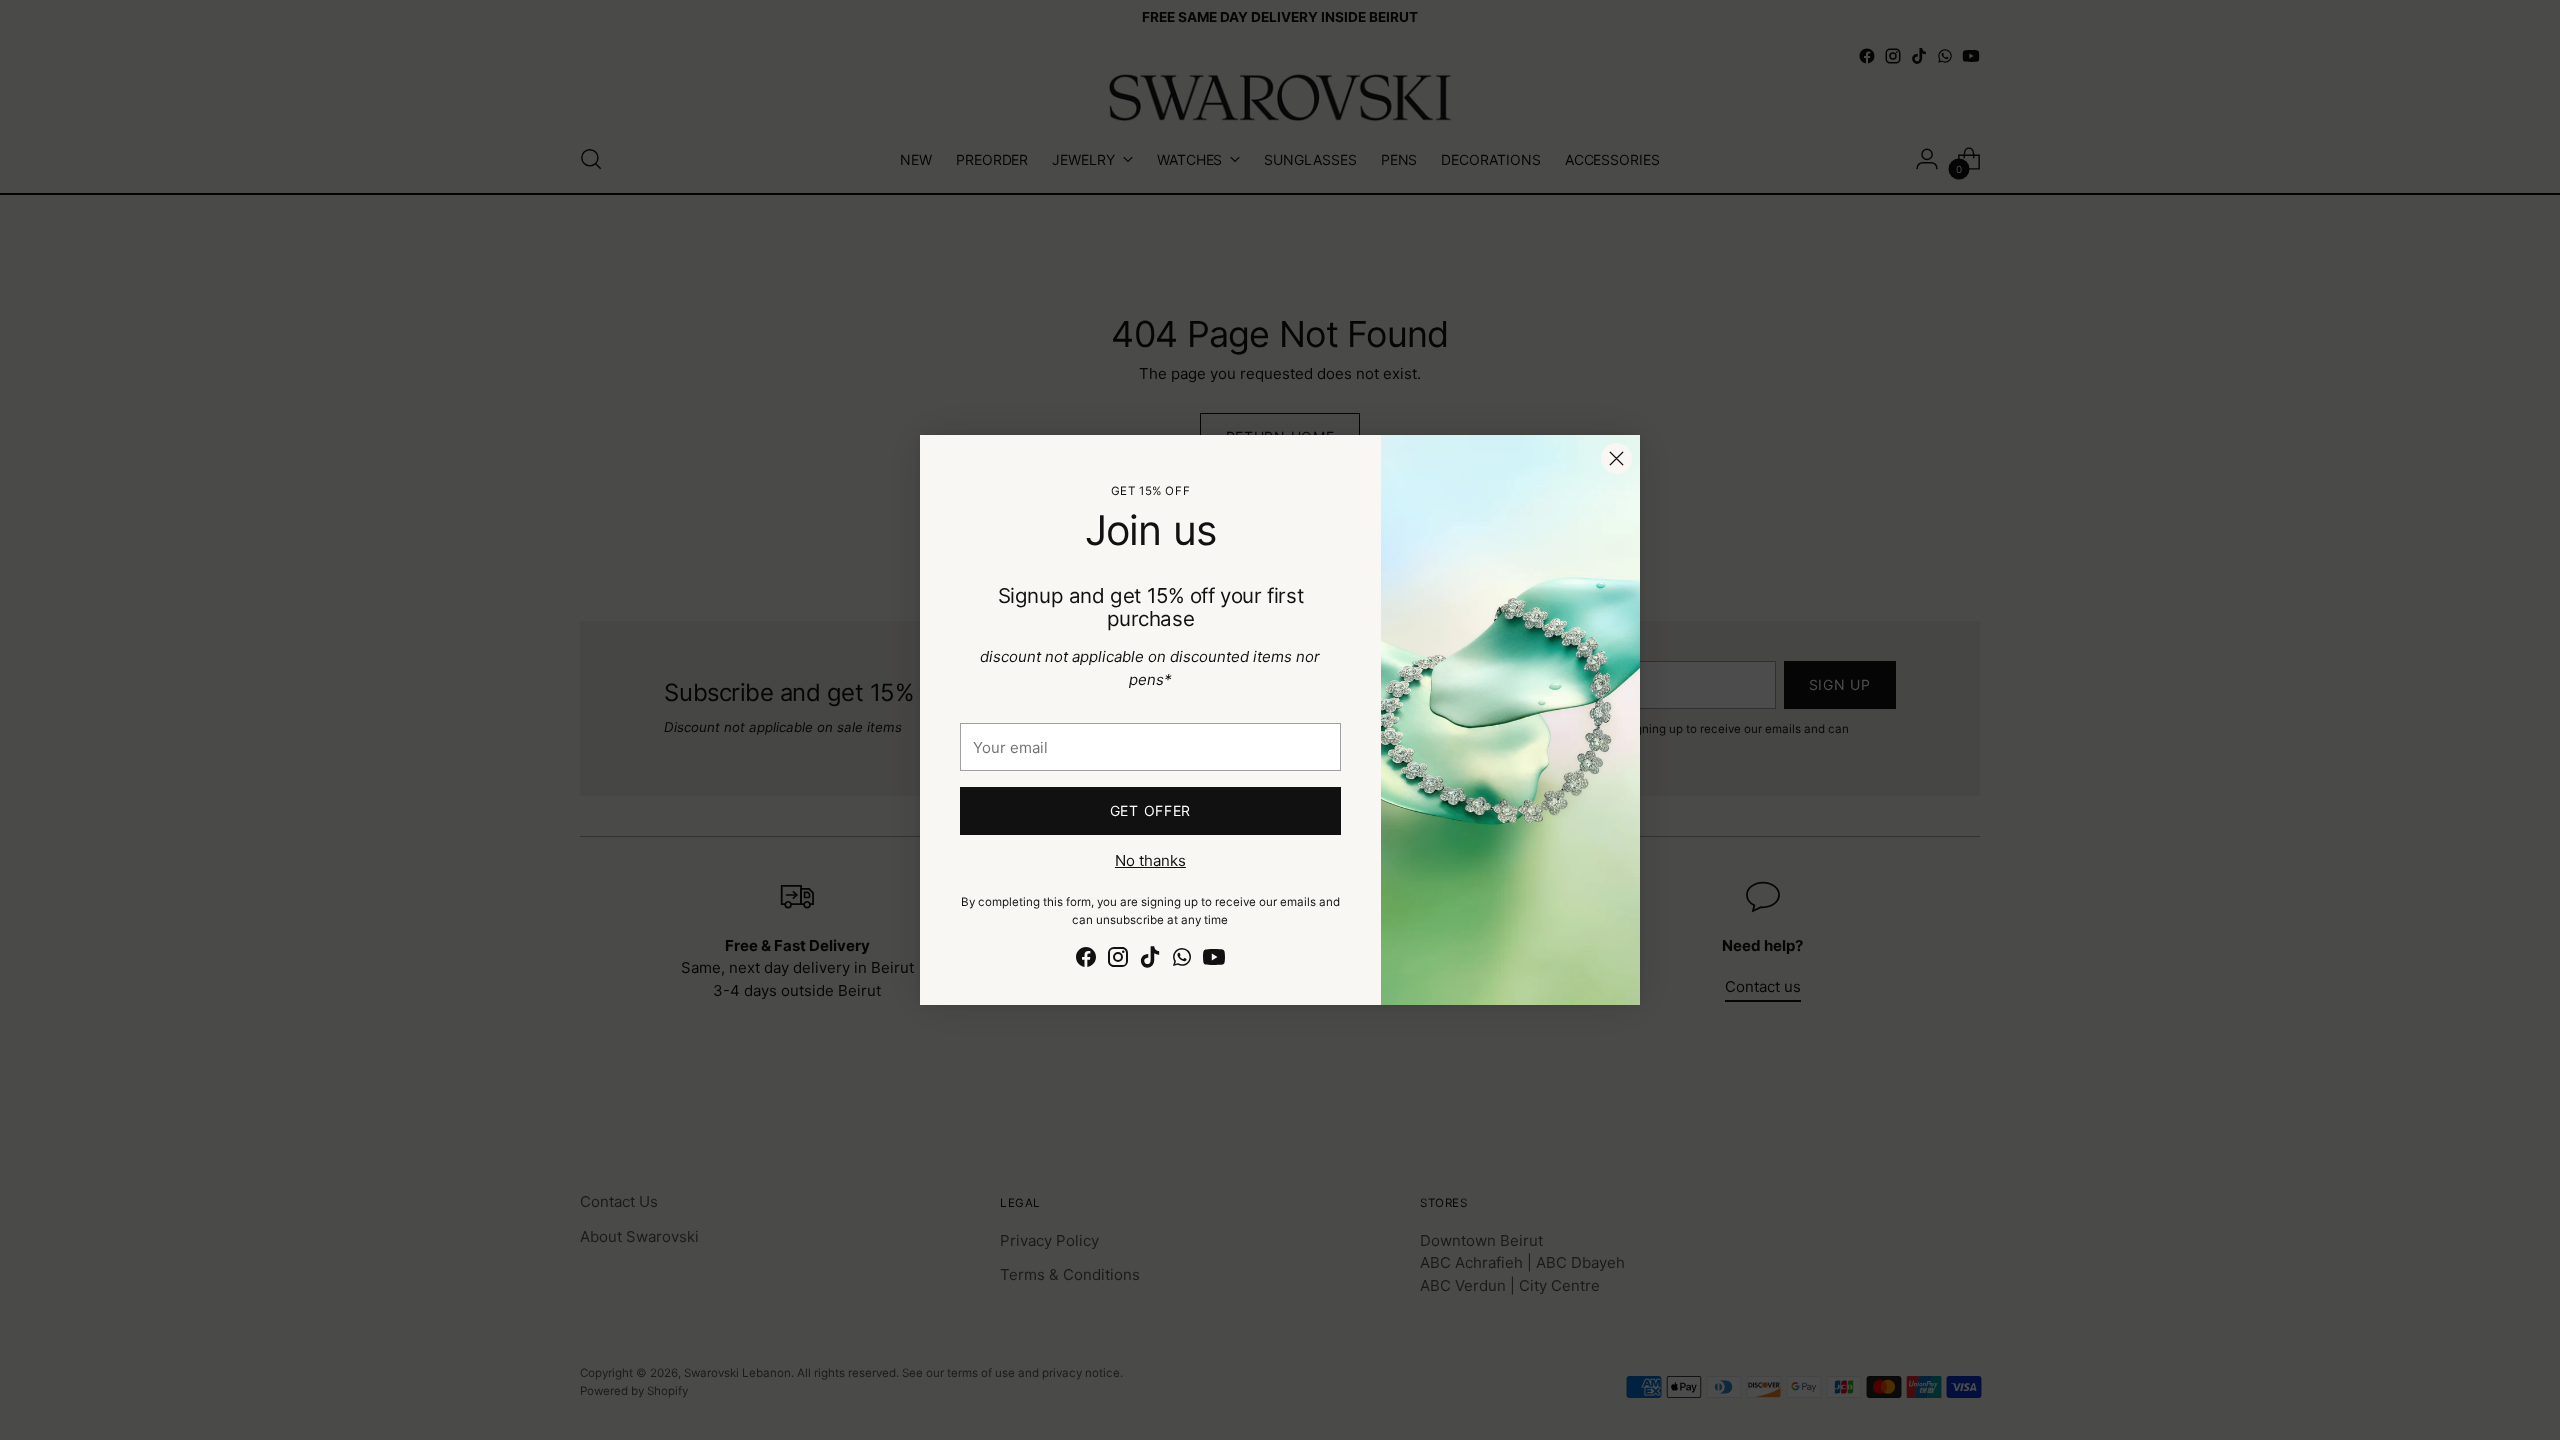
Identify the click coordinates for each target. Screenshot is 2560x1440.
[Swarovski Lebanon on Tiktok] (1150, 960)
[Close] (1616, 458)
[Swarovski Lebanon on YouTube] (1214, 960)
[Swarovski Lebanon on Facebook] (1086, 960)
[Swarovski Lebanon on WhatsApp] (1182, 960)
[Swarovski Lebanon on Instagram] (1118, 960)
